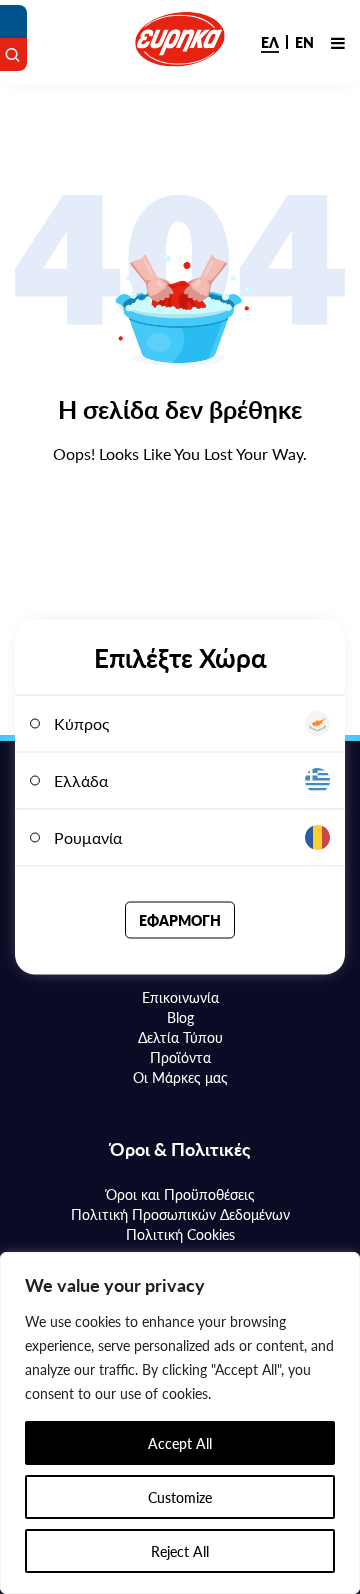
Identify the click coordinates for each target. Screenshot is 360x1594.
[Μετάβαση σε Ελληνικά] (270, 42)
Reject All (180, 1551)
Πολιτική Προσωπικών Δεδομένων (180, 1214)
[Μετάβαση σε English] (304, 42)
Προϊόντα (180, 1057)
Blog (180, 1017)
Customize (180, 1497)
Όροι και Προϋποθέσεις (180, 1194)
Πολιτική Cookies (180, 1234)
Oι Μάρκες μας (180, 1077)
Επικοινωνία (180, 997)
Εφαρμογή (180, 920)
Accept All (180, 1443)
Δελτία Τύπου (180, 1037)
